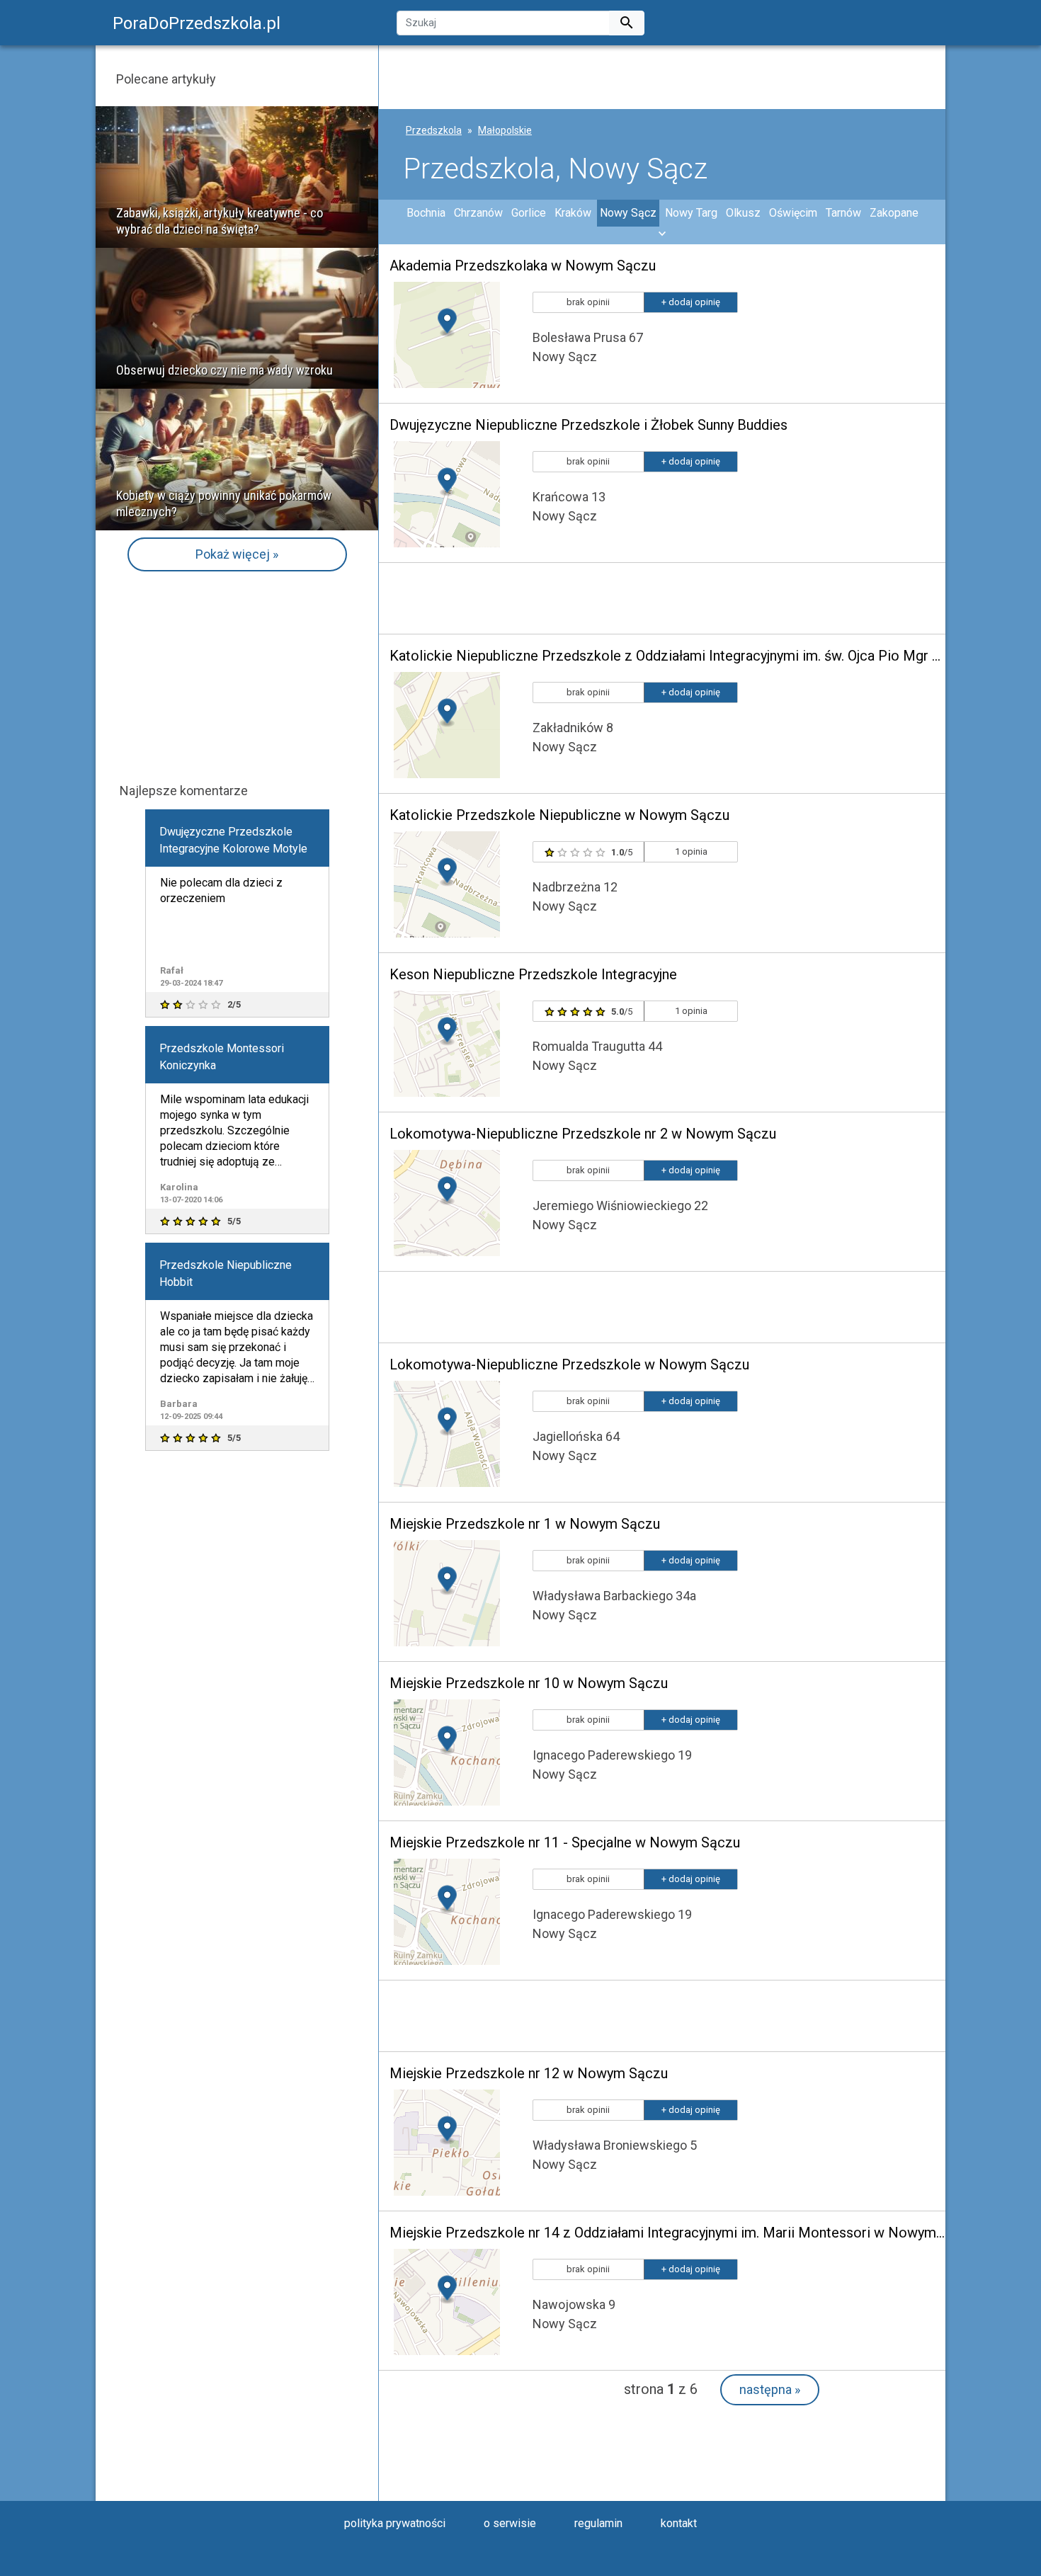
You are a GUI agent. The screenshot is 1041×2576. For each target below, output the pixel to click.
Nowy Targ (691, 213)
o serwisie (510, 2523)
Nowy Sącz (628, 213)
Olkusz (743, 213)
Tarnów (843, 213)
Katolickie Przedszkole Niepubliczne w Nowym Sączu (559, 815)
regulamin (598, 2523)
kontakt (679, 2523)
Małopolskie (505, 130)
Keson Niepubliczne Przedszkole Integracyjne (533, 974)
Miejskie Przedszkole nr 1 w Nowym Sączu (525, 1524)
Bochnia (426, 213)
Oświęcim (793, 213)
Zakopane (894, 213)
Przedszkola (434, 130)
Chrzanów (478, 213)
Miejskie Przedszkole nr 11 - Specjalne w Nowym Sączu (565, 1842)
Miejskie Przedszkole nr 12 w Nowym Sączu (529, 2073)
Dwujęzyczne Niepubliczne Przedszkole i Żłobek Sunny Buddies (588, 425)
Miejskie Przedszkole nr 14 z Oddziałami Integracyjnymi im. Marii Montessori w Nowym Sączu (667, 2233)
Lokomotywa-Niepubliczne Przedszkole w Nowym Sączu (569, 1364)
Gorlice (529, 213)
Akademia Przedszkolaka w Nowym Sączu (523, 266)
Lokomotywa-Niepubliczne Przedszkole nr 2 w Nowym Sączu (583, 1134)
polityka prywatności (395, 2523)
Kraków (573, 213)
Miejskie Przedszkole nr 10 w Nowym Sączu (529, 1683)
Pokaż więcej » (237, 554)
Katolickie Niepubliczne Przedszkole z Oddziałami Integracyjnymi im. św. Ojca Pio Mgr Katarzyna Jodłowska (667, 656)
